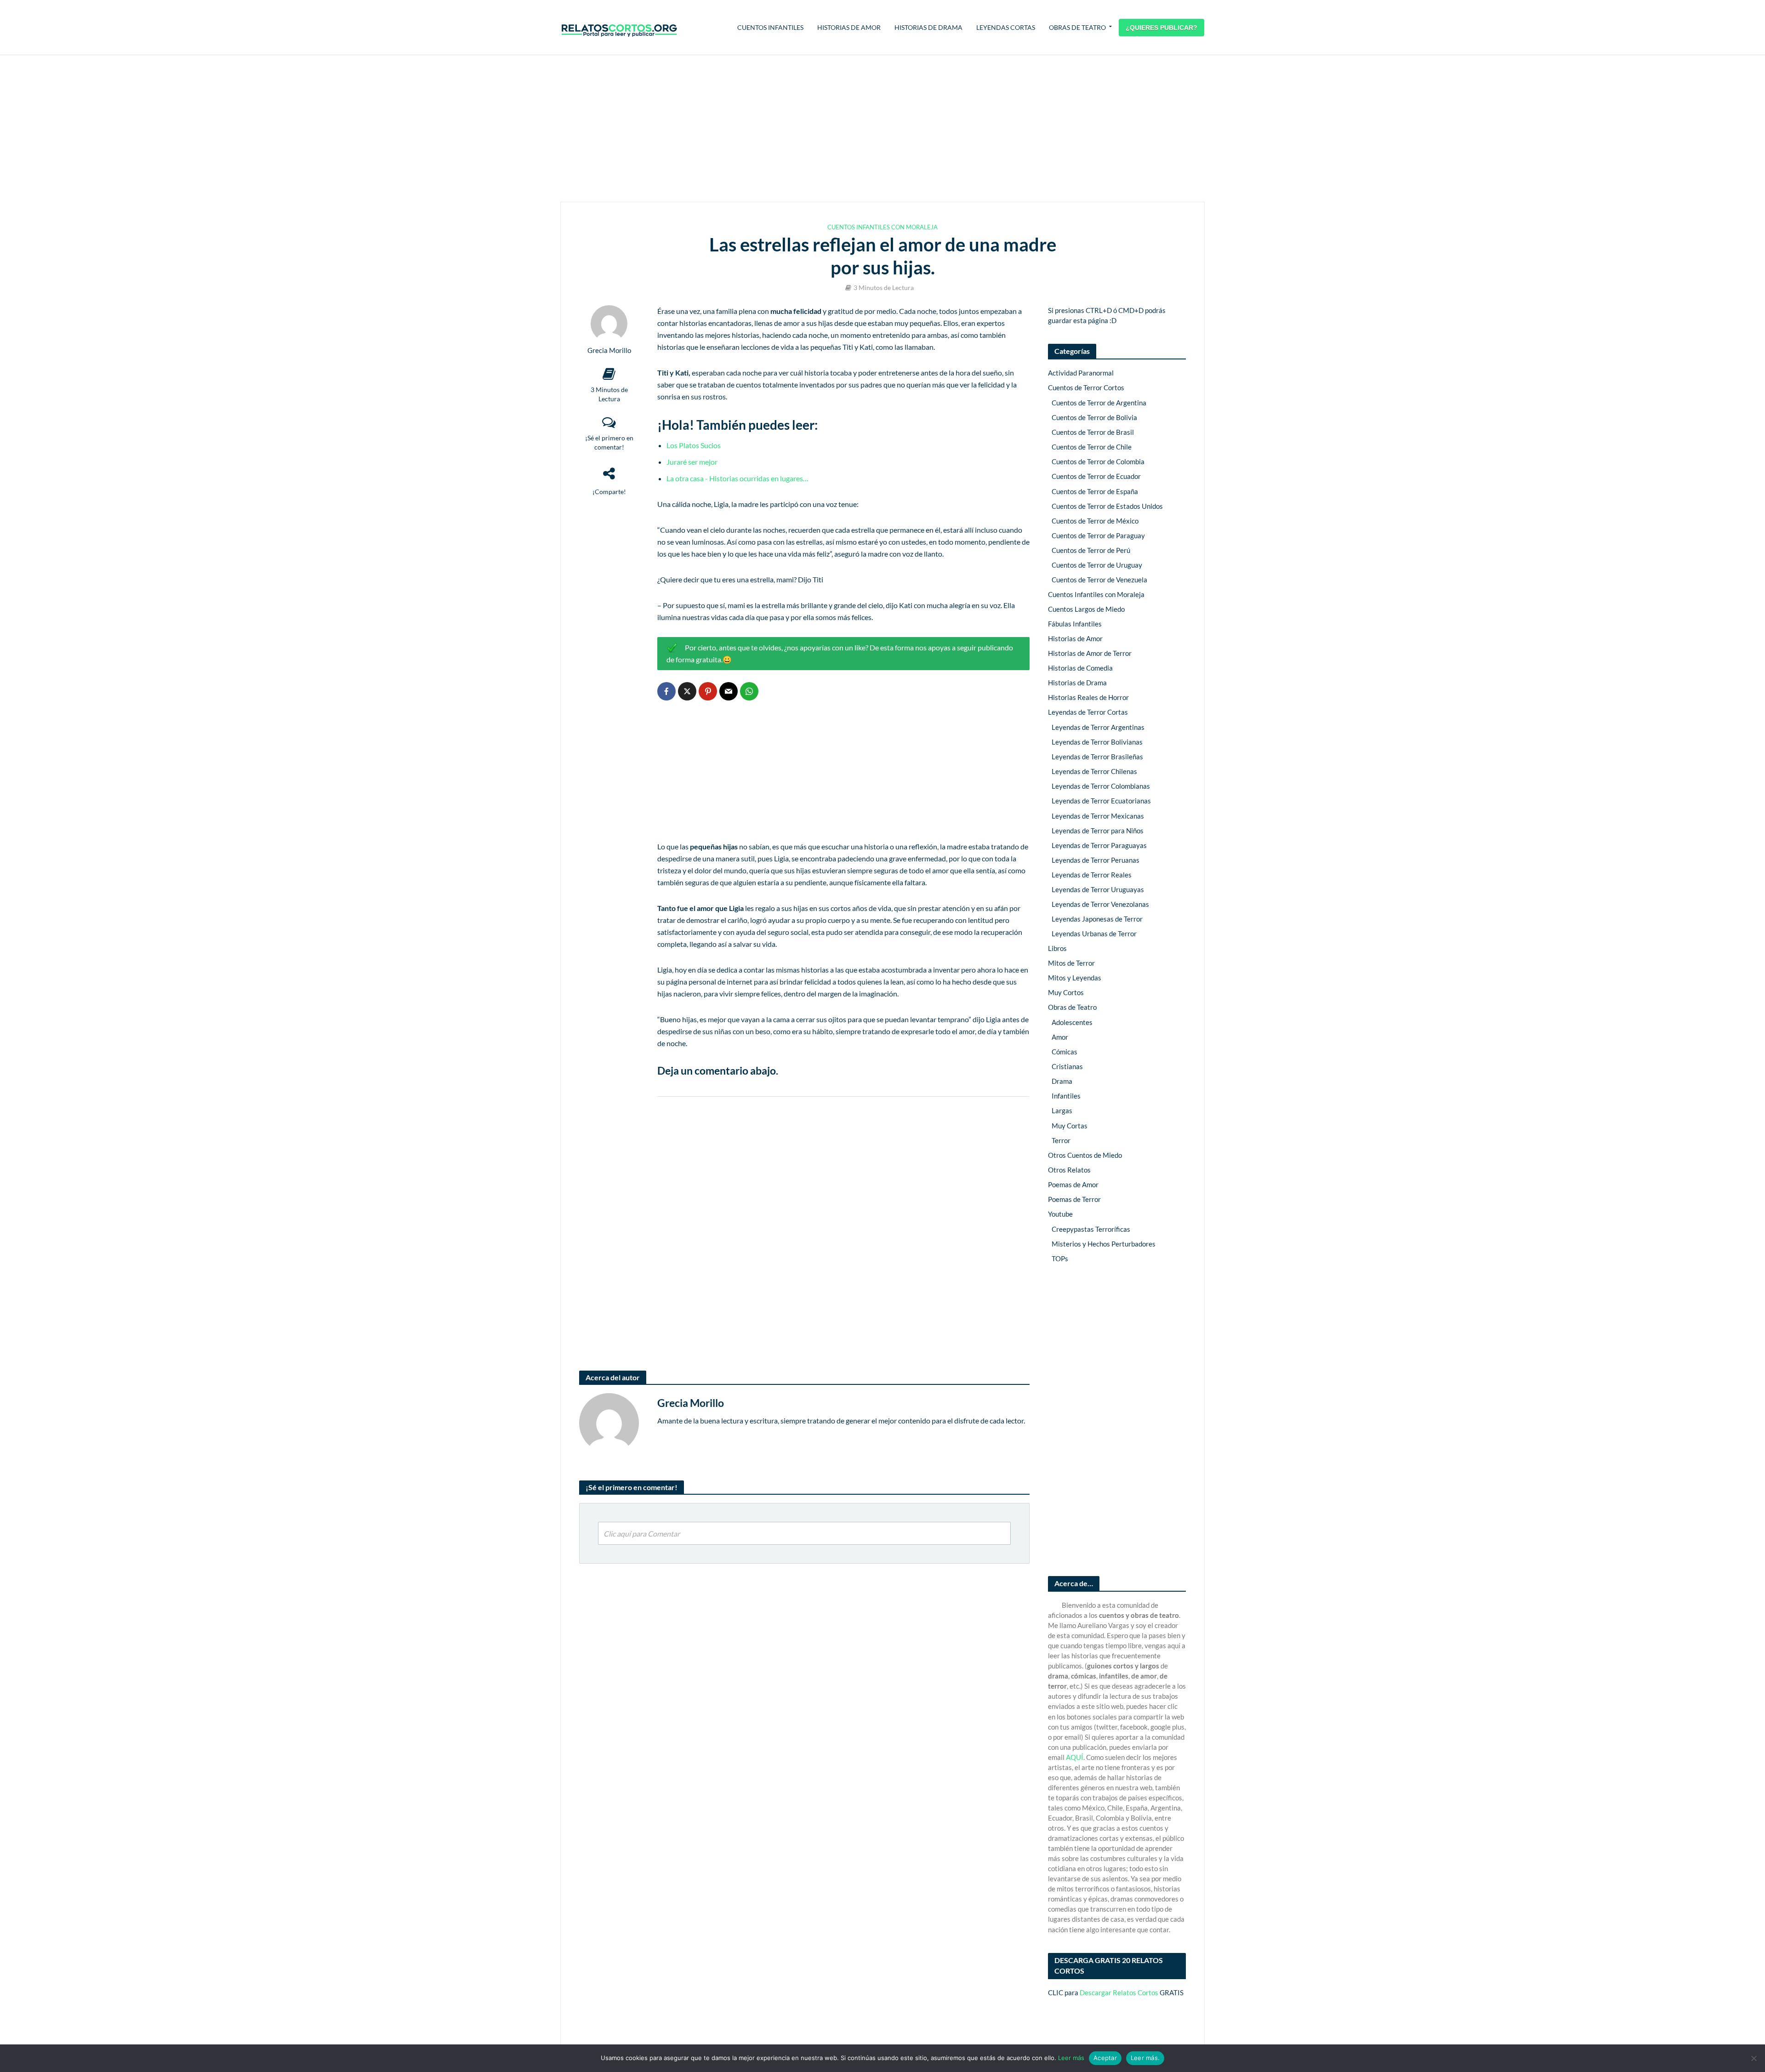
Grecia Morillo (609, 350)
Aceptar (1105, 2058)
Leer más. (1145, 2058)
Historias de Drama (928, 27)
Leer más (1071, 2058)
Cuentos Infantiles (770, 27)
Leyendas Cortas (1006, 27)
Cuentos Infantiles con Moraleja (882, 227)
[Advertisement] (882, 129)
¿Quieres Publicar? (1161, 28)
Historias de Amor (849, 27)
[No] (1754, 2058)
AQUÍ (1075, 1757)
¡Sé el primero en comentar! (609, 442)
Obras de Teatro (1077, 27)
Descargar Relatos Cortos (1119, 1992)
